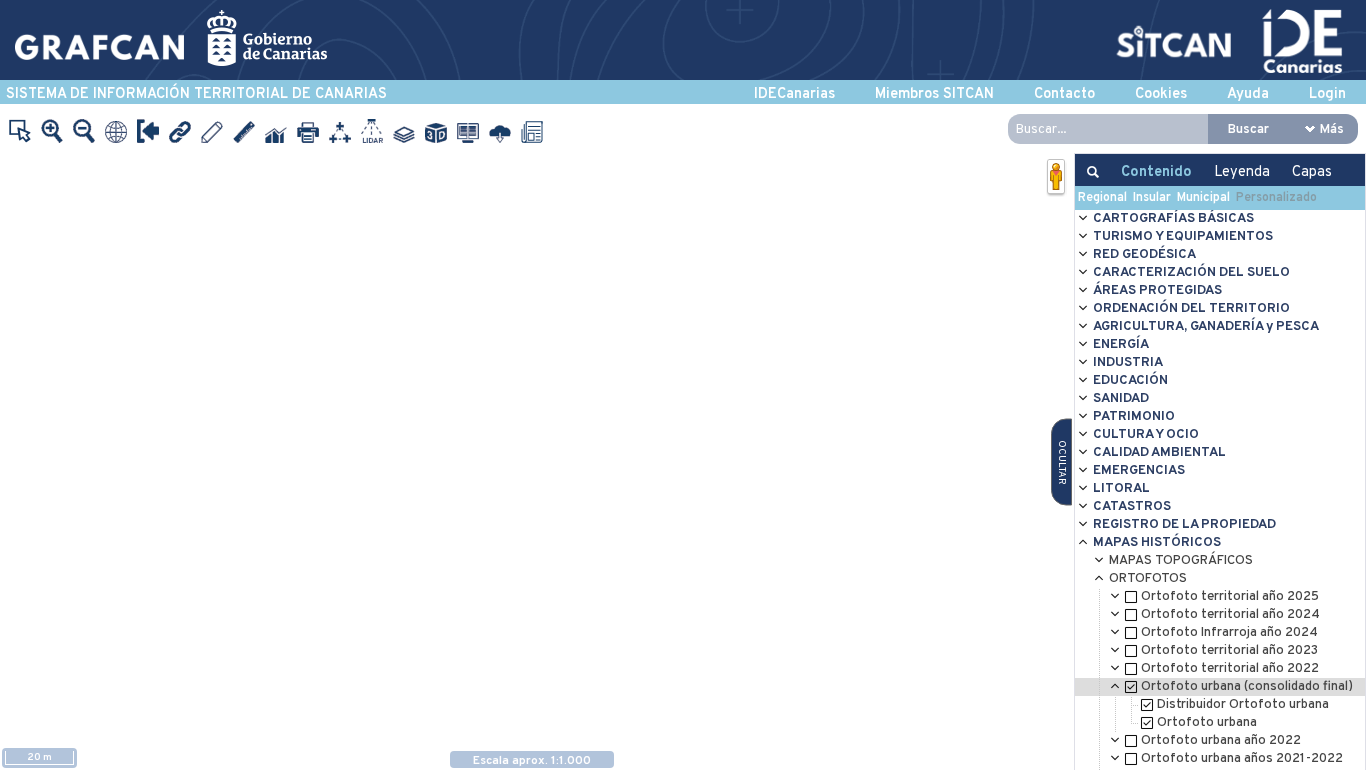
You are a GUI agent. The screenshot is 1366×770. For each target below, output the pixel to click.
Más (1332, 129)
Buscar (1248, 129)
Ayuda (1248, 94)
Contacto (1064, 94)
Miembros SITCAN (934, 94)
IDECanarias (794, 94)
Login (1327, 94)
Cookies (1161, 94)
